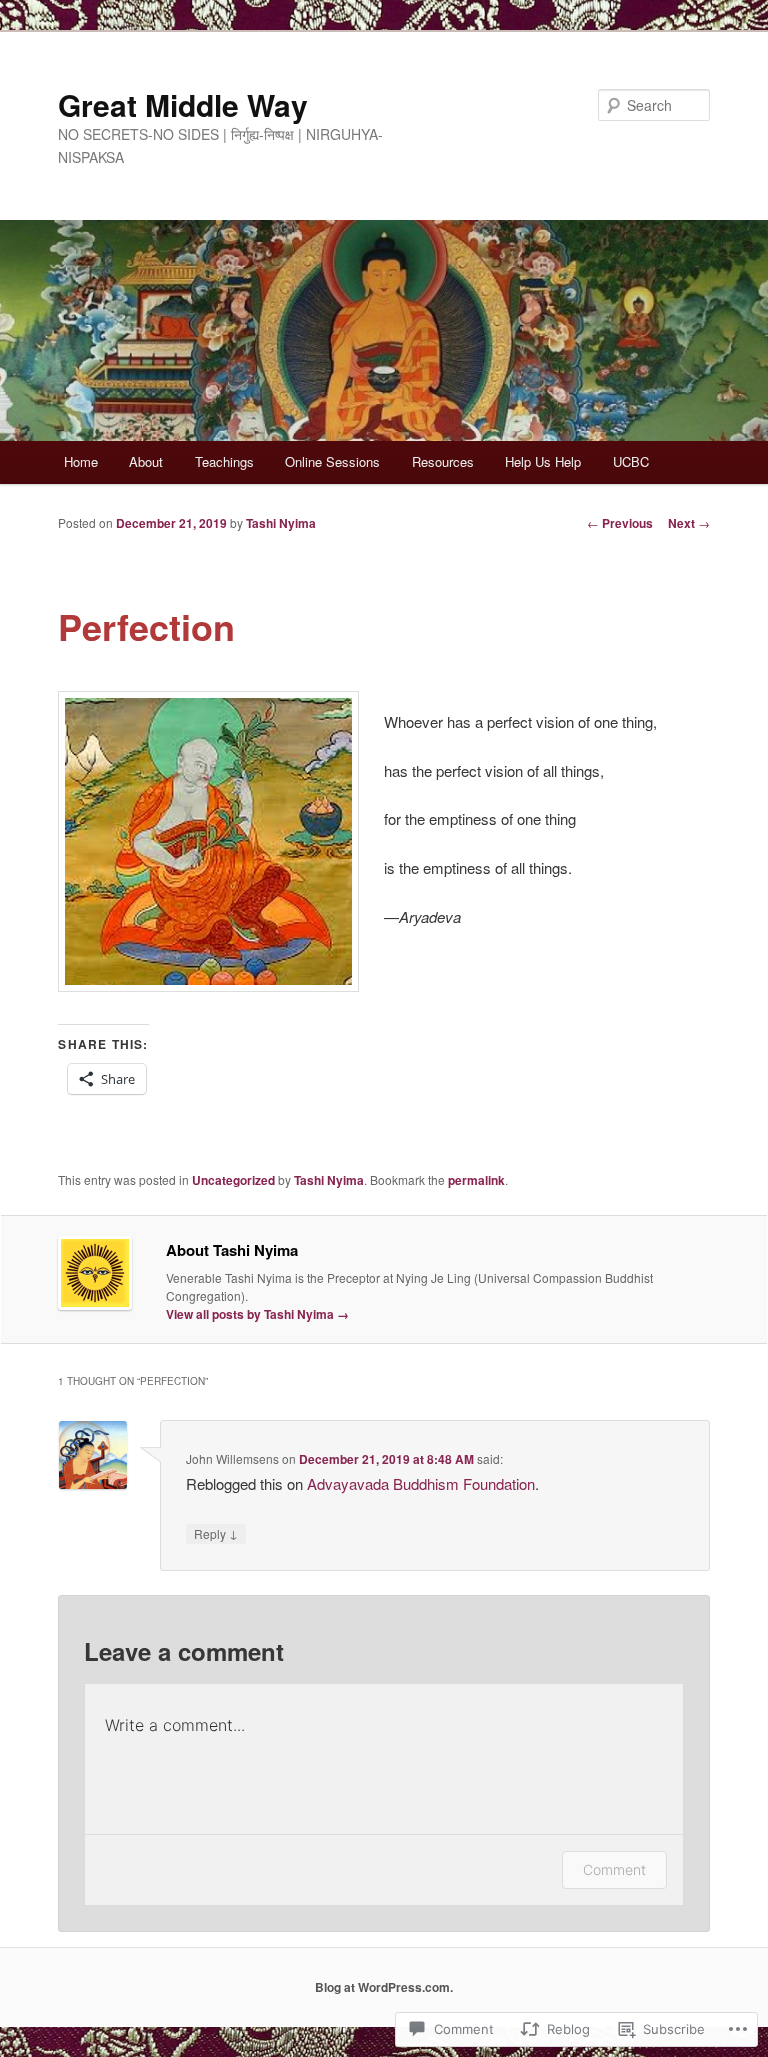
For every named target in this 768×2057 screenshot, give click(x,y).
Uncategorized (233, 1180)
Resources (443, 461)
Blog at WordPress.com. (384, 1987)
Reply (216, 1533)
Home (81, 461)
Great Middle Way (183, 104)
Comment (614, 1869)
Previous (620, 523)
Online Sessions (332, 461)
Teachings (224, 461)
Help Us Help (543, 461)
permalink (476, 1180)
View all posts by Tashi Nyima (257, 1314)
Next (689, 523)
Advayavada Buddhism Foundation (421, 1483)
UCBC (631, 461)
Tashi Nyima (281, 523)
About (146, 461)
